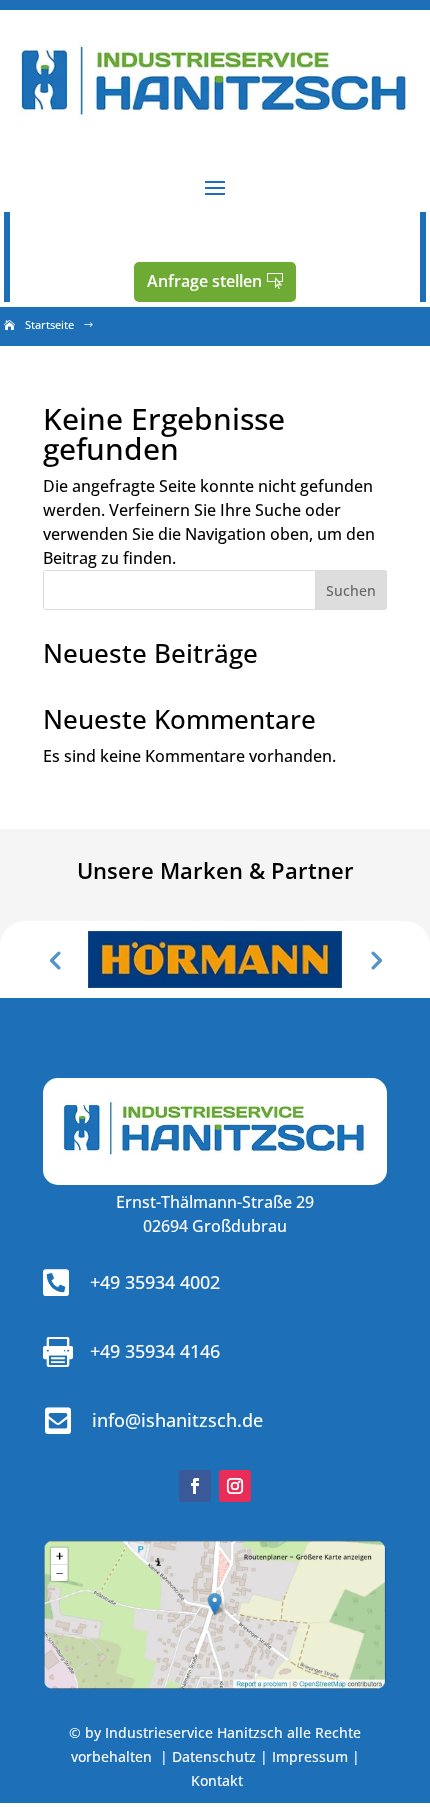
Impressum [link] (310, 1756)
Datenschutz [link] (214, 1756)
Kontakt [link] (217, 1780)
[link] (214, 129)
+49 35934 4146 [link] (155, 1351)
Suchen (351, 590)
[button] (215, 186)
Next (375, 959)
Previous (55, 959)
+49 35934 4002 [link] (155, 1282)
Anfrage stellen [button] (204, 281)
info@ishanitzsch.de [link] (177, 1420)
